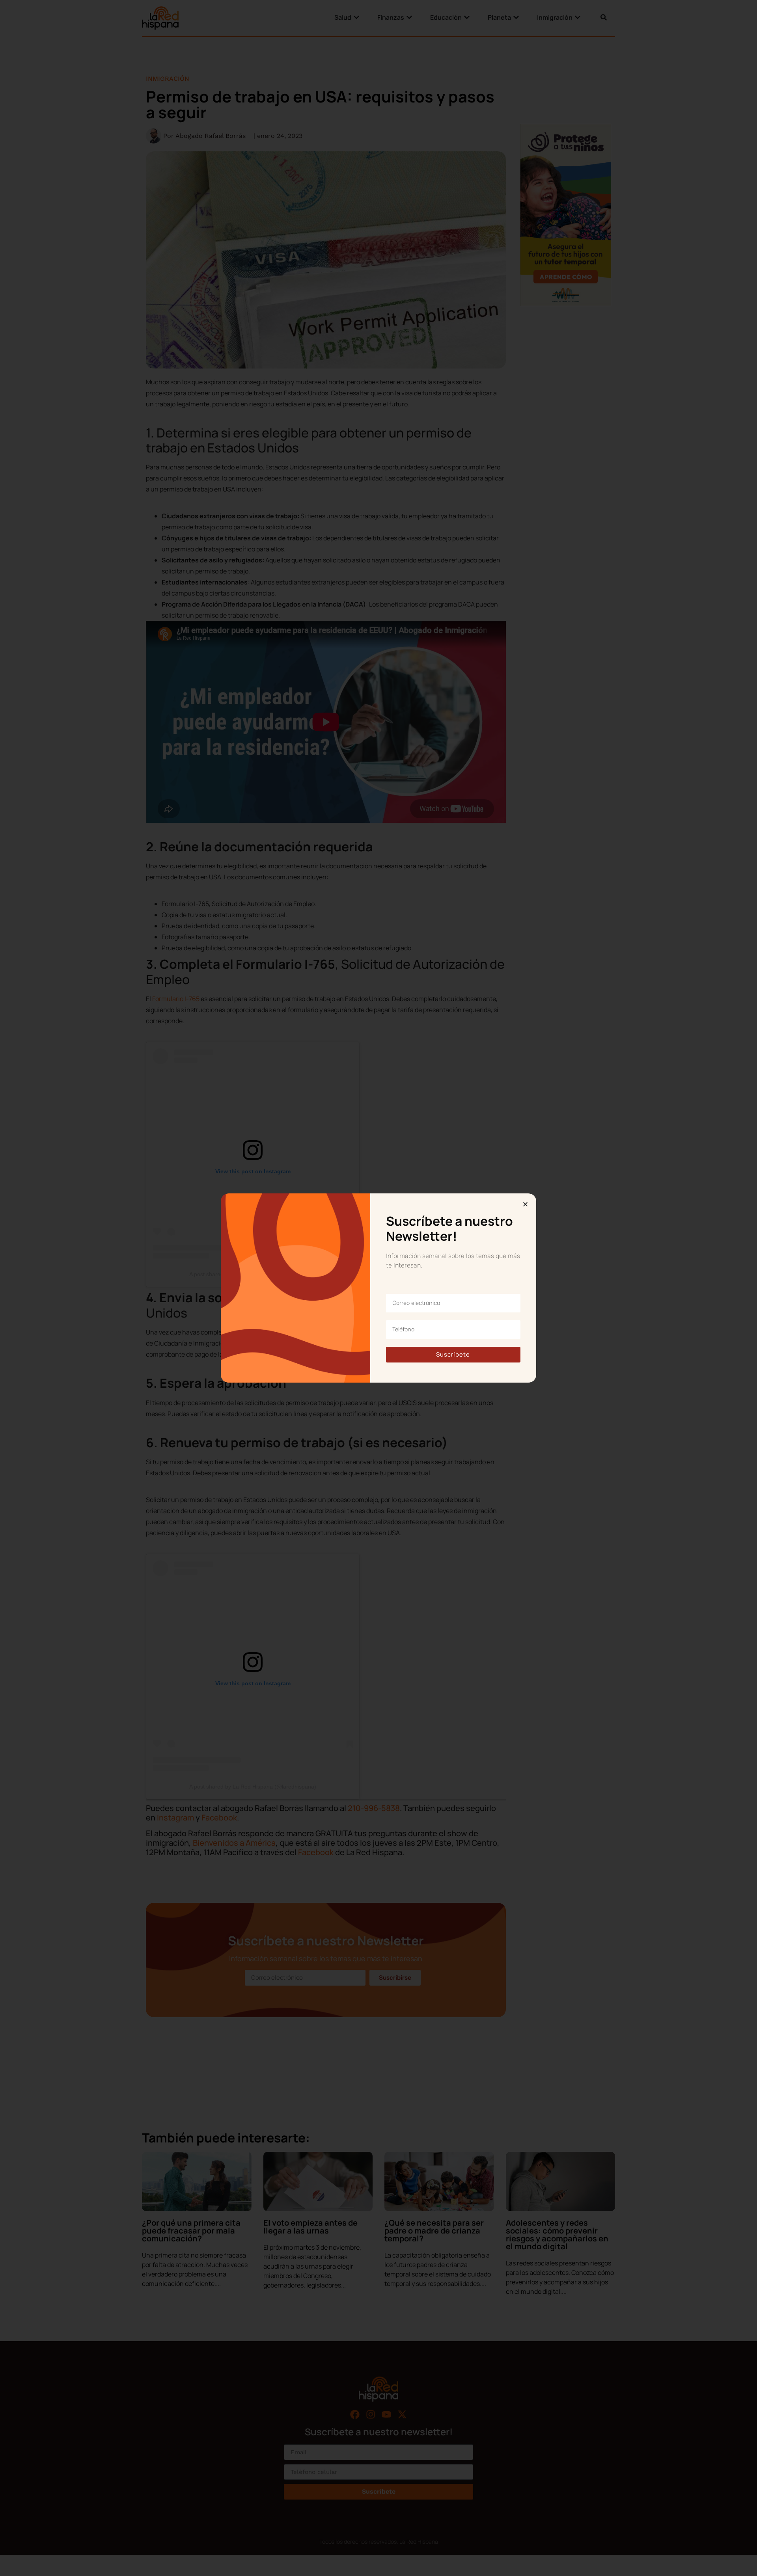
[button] (525, 1204)
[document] (378, 1288)
